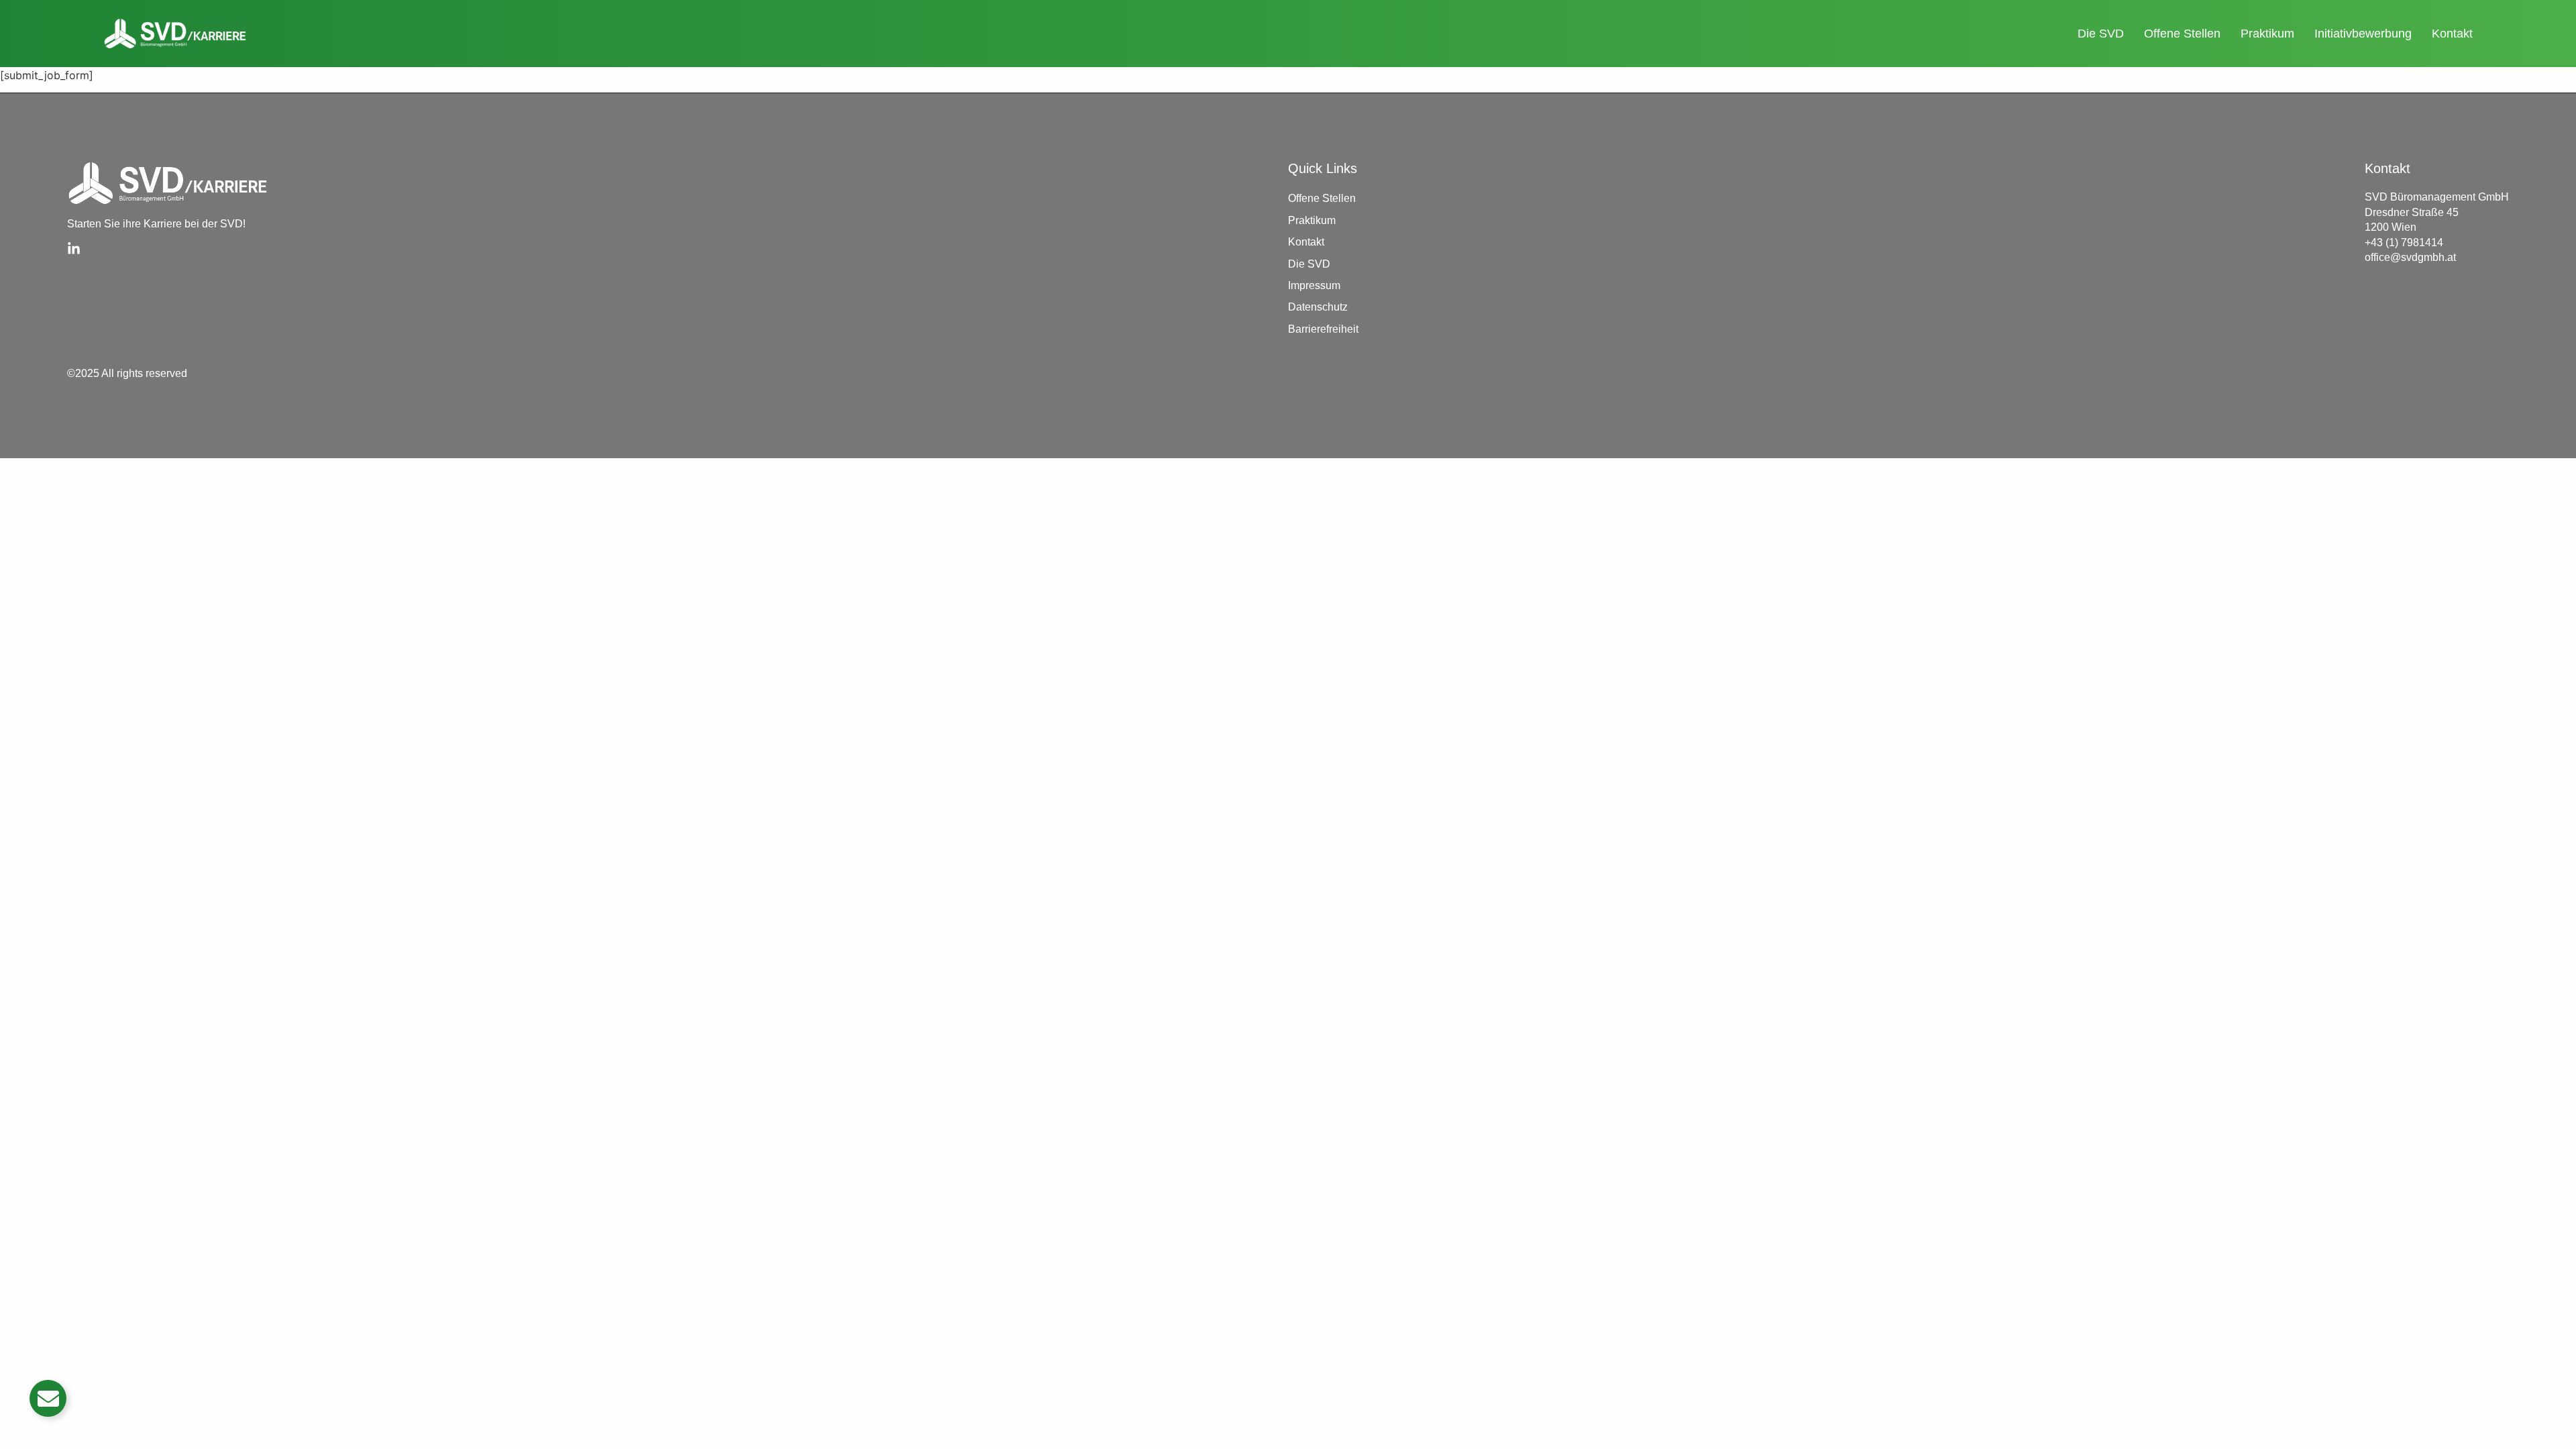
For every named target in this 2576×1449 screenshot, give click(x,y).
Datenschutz (1318, 307)
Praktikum (2267, 34)
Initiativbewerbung (2363, 34)
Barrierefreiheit (1323, 329)
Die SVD (2101, 34)
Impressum (1314, 285)
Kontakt (2452, 34)
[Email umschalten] (48, 1398)
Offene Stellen (2182, 34)
